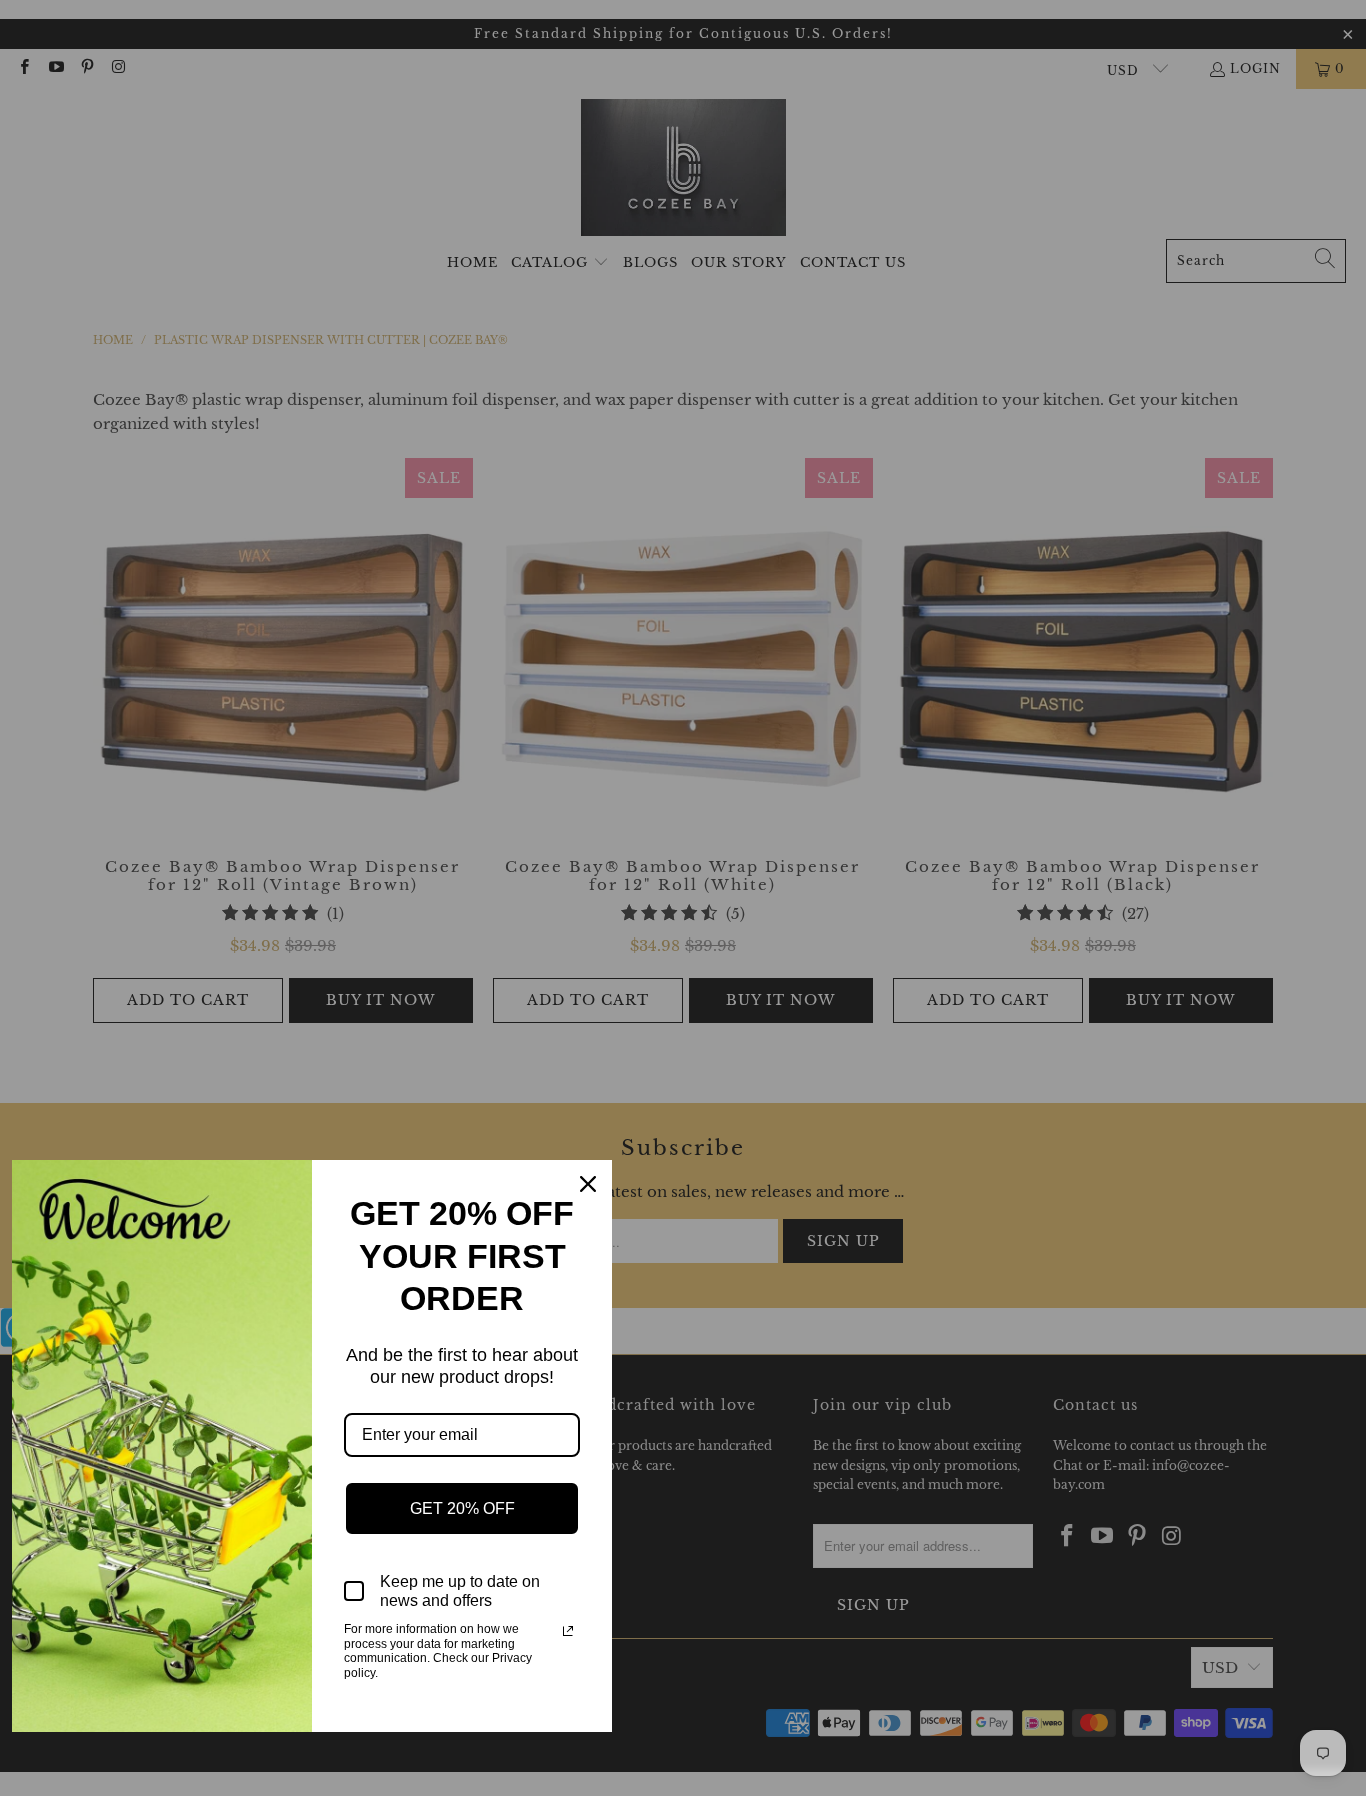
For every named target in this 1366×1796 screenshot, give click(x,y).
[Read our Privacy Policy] (568, 1631)
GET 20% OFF (462, 1508)
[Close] (588, 1184)
